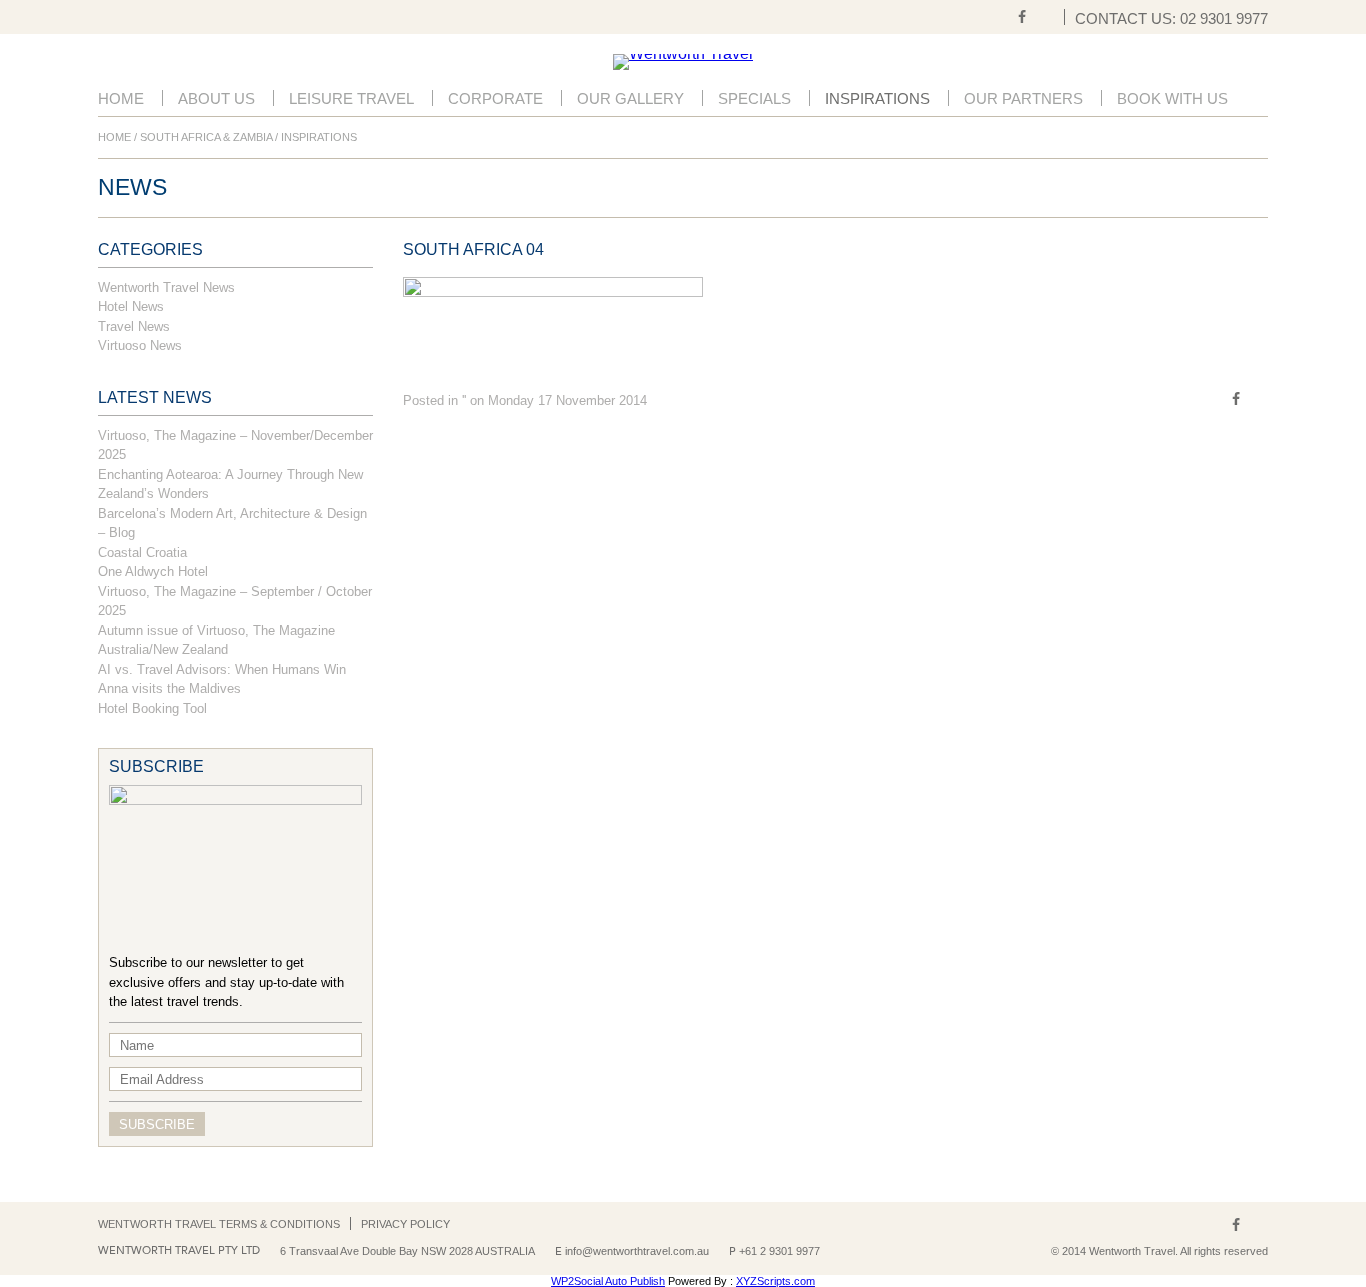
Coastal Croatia (142, 552)
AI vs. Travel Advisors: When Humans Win (222, 669)
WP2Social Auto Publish (608, 1281)
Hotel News (131, 306)
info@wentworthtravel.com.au (637, 1251)
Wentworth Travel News (166, 287)
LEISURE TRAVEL (351, 98)
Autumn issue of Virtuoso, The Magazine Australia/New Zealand (216, 640)
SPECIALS (754, 98)
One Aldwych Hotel (153, 571)
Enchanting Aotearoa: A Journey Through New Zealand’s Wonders (230, 484)
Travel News (134, 326)
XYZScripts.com (775, 1281)
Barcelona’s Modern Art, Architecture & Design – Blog (232, 523)
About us (216, 98)
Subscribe (157, 1124)
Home (121, 98)
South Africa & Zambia (206, 137)
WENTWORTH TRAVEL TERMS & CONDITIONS (219, 1224)
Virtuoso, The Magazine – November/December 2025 (235, 445)
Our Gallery (630, 98)
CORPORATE (495, 98)
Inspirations (877, 98)
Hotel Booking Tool (152, 708)
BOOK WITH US (1172, 98)
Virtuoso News (140, 345)
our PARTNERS (1023, 98)
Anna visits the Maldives (169, 688)
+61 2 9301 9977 (779, 1251)
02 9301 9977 (1224, 19)
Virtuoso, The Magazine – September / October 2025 (235, 601)
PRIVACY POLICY (405, 1224)
